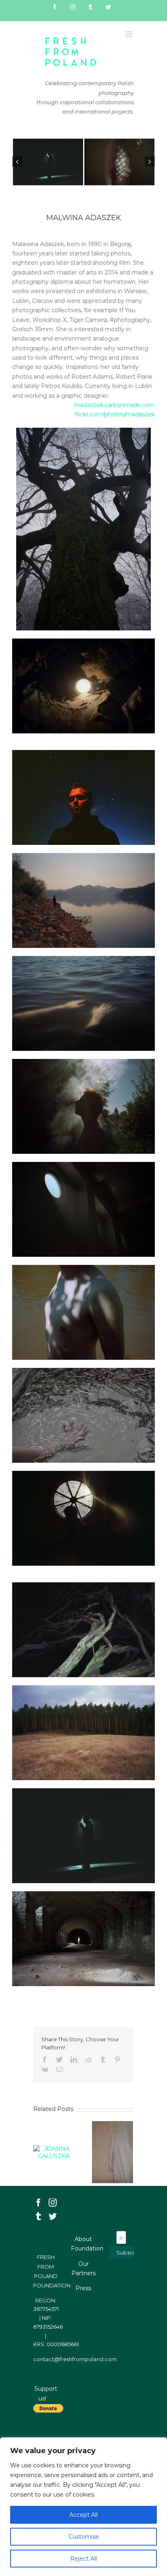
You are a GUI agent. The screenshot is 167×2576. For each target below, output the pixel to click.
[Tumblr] (39, 2216)
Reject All (83, 2559)
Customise (84, 2537)
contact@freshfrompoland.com (75, 2359)
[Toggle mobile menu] (130, 34)
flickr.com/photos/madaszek (115, 414)
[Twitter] (53, 2216)
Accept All (83, 2515)
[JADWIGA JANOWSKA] (112, 2152)
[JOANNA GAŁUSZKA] (54, 2152)
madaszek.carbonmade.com (115, 405)
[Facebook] (39, 2203)
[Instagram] (53, 2203)
